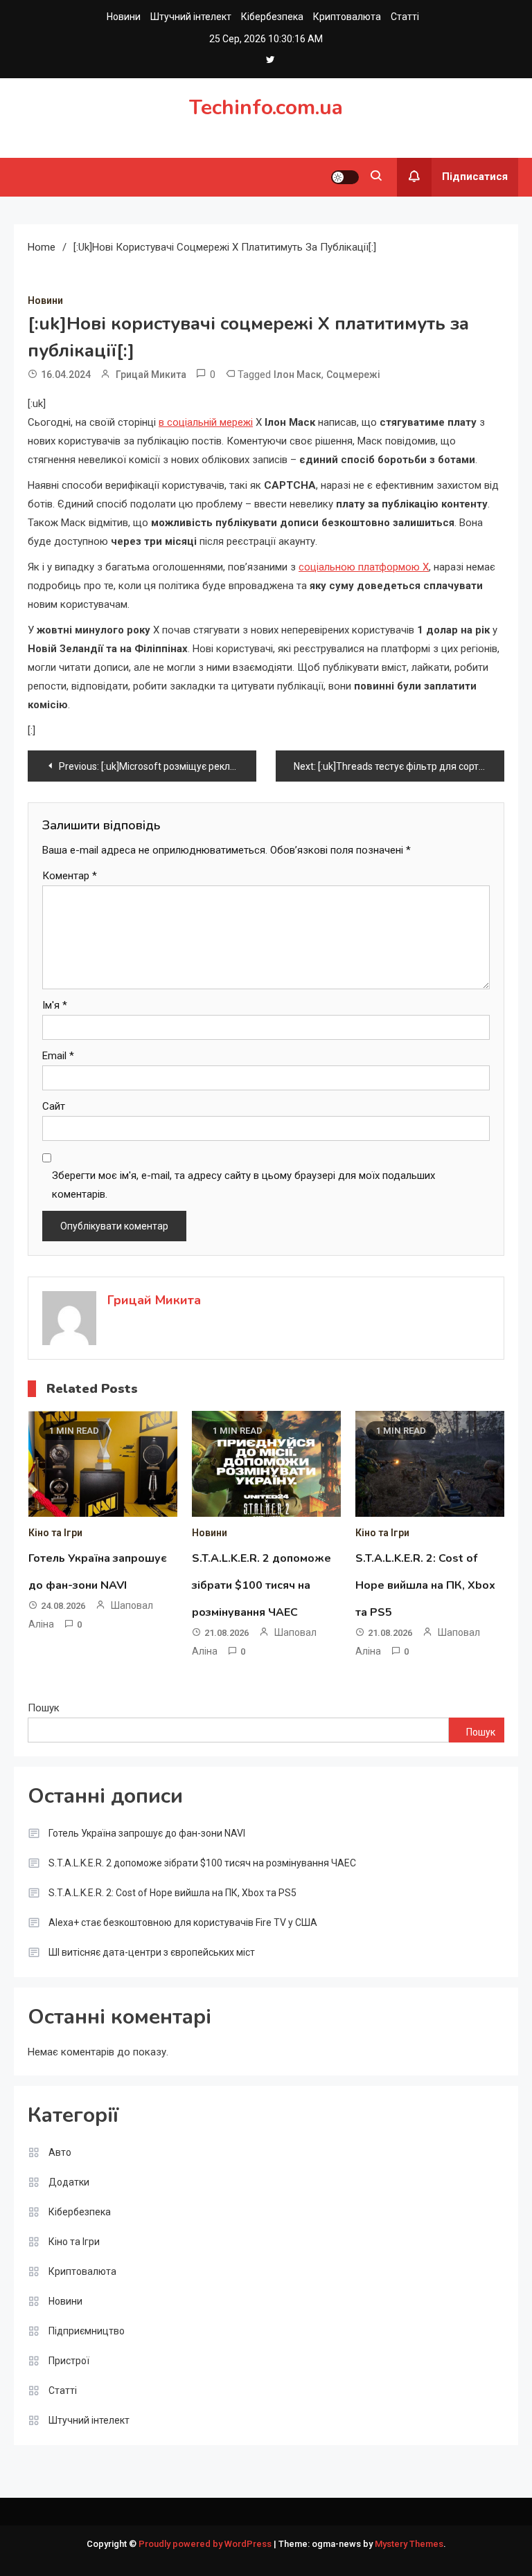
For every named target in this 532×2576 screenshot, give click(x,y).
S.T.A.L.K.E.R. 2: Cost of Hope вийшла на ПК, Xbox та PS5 (425, 1585)
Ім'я (55, 1005)
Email (58, 1056)
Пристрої (69, 2361)
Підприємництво (87, 2331)
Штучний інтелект (191, 17)
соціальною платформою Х (364, 567)
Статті (405, 17)
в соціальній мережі (206, 422)
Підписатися (475, 177)
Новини (124, 17)
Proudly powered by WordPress (206, 2544)
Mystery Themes (409, 2544)
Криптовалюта (347, 17)
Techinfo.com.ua (266, 108)
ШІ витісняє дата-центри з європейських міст (152, 1952)
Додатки (69, 2182)
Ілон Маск (298, 375)
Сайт (54, 1106)
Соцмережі (353, 375)
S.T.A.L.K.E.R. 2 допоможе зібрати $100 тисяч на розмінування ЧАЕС (261, 1585)
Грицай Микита (151, 375)
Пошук (44, 1708)
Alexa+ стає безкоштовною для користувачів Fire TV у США (183, 1922)
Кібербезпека (272, 17)
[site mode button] (345, 177)
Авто (60, 2152)
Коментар (70, 876)
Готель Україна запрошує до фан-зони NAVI (147, 1833)
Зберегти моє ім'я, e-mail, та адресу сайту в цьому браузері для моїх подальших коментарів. (243, 1185)
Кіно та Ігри (55, 1533)
